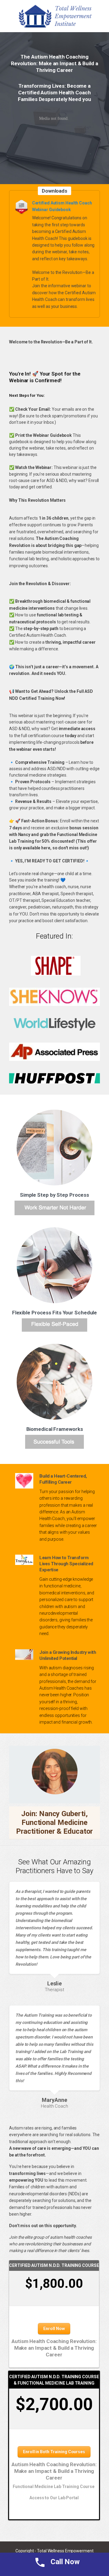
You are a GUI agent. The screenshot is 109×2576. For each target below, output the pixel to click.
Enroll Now (54, 2328)
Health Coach (54, 2106)
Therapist (54, 1990)
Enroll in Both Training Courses (54, 2452)
